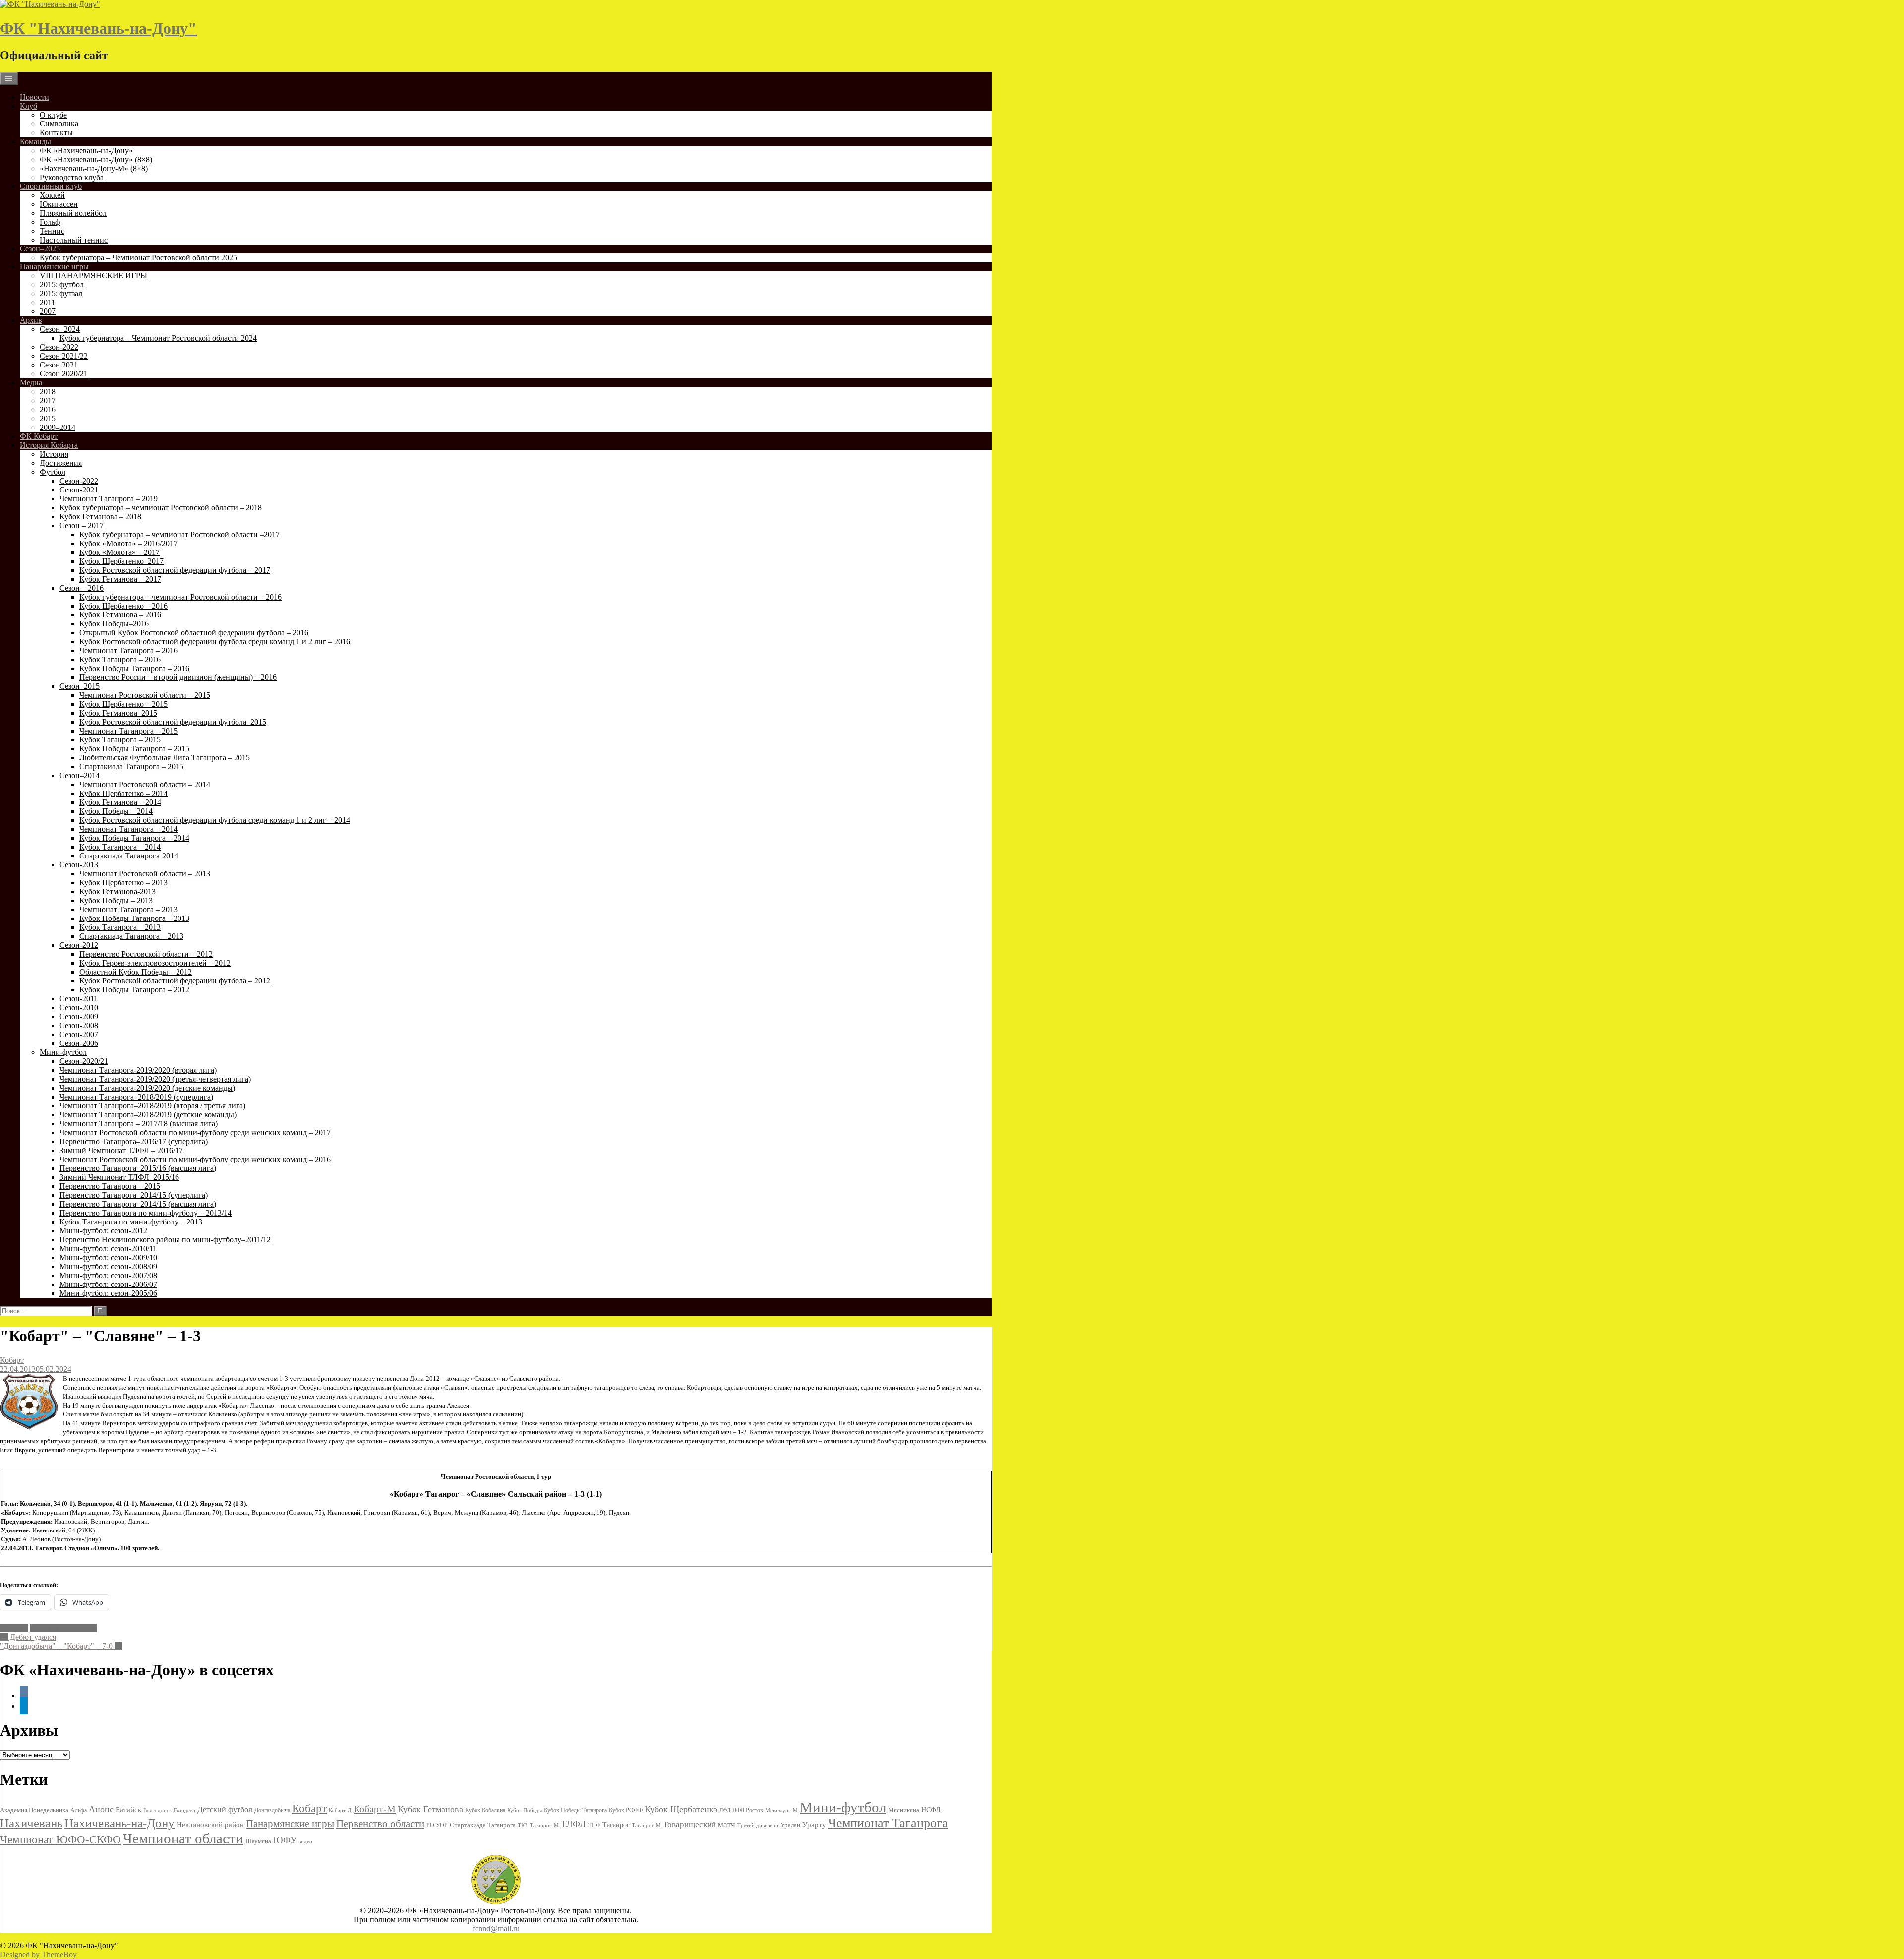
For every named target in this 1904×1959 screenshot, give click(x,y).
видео (305, 1841)
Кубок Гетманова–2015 (118, 713)
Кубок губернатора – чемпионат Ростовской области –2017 (179, 534)
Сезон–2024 (60, 329)
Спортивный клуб (51, 186)
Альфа (79, 1810)
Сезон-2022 (59, 347)
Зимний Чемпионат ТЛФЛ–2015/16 (119, 1177)
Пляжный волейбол (73, 213)
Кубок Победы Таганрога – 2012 (134, 990)
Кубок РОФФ (626, 1810)
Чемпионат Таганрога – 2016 (128, 650)
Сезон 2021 (59, 365)
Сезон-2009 (79, 1016)
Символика (59, 124)
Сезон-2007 (79, 1034)
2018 (48, 392)
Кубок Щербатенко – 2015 (123, 704)
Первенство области (380, 1824)
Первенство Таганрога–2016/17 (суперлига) (134, 1141)
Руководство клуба (72, 177)
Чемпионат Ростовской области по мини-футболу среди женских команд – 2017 (195, 1133)
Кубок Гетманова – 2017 (120, 579)
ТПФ (594, 1825)
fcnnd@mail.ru (496, 1928)
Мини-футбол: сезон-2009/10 (108, 1257)
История (54, 454)
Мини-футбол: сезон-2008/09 (108, 1266)
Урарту (814, 1824)
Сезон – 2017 (82, 525)
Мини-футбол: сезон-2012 (103, 1231)
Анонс (101, 1809)
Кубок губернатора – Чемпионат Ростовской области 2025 (138, 258)
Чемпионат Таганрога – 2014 (128, 829)
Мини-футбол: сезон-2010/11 (108, 1249)
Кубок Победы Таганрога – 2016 (134, 668)
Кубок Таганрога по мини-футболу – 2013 (131, 1222)
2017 (48, 400)
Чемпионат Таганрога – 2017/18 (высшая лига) (139, 1124)
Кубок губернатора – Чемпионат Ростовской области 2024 (158, 338)
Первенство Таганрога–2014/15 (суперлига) (134, 1195)
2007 (48, 311)
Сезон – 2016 (82, 588)
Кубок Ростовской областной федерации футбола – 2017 (175, 570)
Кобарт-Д (340, 1810)
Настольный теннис (74, 240)
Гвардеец (184, 1810)
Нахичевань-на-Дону (119, 1823)
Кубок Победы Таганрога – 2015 (134, 749)
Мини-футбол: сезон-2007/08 (108, 1275)
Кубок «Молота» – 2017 (119, 552)
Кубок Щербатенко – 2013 (123, 883)
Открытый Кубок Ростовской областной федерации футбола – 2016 (194, 633)
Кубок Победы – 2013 (116, 900)
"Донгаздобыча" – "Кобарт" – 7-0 (61, 1646)
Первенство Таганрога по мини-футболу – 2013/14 (146, 1213)
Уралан (790, 1825)
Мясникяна (904, 1810)
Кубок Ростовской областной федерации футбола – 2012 (175, 981)
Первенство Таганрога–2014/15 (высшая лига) (138, 1204)
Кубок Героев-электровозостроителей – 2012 (155, 963)
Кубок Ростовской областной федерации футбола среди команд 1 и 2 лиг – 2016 (215, 642)
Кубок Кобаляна (485, 1810)
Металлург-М (781, 1810)
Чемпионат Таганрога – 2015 (128, 731)
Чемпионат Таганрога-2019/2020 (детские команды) (147, 1088)
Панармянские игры (54, 267)
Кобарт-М (375, 1809)
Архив (31, 320)
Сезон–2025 (40, 249)
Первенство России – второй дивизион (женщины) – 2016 (178, 677)
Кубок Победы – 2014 (116, 811)
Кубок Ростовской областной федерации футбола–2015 (173, 722)
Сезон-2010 (79, 1008)
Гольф (50, 222)
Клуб (29, 106)
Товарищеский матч (699, 1824)
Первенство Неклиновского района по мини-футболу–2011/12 (165, 1240)
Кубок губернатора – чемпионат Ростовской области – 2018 (161, 508)
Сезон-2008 (79, 1025)
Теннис (52, 231)
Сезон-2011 (79, 999)
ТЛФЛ (573, 1824)
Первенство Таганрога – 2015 (110, 1186)
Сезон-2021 (79, 490)
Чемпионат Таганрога (888, 1823)
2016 (48, 409)
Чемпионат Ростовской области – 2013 (145, 874)
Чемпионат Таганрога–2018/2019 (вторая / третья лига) (152, 1106)
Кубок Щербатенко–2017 (121, 561)
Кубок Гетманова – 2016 (120, 615)
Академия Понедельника (34, 1810)
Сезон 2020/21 (64, 374)
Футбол (53, 472)
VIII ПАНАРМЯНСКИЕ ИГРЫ (93, 275)
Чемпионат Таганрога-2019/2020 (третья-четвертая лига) (155, 1079)
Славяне (14, 1628)
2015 (48, 418)
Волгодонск (157, 1810)
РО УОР (437, 1825)
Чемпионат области (63, 1628)
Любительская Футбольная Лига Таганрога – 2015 (165, 758)
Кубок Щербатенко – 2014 (123, 793)
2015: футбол (62, 284)
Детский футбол (225, 1809)
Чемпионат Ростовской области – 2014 (145, 784)
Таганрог (616, 1825)
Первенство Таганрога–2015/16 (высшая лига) (138, 1168)
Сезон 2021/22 (64, 356)
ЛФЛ (725, 1810)
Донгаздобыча (272, 1810)
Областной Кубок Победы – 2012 (136, 972)
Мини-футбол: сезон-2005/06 (108, 1293)
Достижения (61, 463)
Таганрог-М (646, 1825)
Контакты (56, 133)
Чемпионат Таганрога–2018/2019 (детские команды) (148, 1115)
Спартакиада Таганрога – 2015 (131, 766)
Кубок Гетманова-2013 (118, 891)
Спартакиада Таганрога (483, 1825)
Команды (35, 142)
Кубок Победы (525, 1810)
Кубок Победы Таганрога (575, 1810)
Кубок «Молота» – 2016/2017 (128, 543)
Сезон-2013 (79, 865)
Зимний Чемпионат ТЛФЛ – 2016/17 (121, 1150)
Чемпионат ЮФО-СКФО (60, 1839)
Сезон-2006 (79, 1043)
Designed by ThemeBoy (38, 1954)
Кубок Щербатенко (681, 1809)
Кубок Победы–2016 (114, 624)
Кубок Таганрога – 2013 (120, 927)
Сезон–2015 (80, 686)
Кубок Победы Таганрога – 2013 (134, 918)
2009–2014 (58, 427)
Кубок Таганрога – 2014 (120, 847)
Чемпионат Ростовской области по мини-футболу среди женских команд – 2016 (195, 1159)
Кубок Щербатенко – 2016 (123, 606)
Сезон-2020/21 (84, 1061)
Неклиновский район (210, 1825)
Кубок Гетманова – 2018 (100, 517)
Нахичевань (31, 1823)
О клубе (53, 115)
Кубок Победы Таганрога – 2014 (134, 838)
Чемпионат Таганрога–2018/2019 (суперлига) (136, 1097)
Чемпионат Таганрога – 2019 (109, 499)
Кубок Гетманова (430, 1809)
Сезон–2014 (80, 775)
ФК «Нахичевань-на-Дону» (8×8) (96, 159)
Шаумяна (258, 1841)
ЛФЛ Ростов (748, 1810)
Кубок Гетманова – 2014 (120, 802)
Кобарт (12, 1360)
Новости (34, 97)
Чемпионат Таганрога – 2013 (128, 909)
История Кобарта (49, 445)
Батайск (128, 1810)
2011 (47, 302)
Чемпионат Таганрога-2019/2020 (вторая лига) (138, 1070)
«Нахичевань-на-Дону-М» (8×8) (94, 168)
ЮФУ (285, 1840)
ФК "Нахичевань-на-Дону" (98, 28)
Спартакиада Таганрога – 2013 (131, 936)
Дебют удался (28, 1637)
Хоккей (52, 195)
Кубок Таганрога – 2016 (120, 659)
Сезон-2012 (79, 945)
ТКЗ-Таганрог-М (538, 1825)
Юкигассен (59, 204)
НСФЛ (931, 1810)
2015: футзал (61, 293)
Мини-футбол (63, 1052)
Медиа (31, 383)
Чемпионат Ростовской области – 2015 (145, 695)
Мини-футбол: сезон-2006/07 (108, 1284)
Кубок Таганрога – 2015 (120, 740)
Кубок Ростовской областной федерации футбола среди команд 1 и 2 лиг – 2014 (215, 820)
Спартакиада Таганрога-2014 (129, 856)
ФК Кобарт (39, 436)
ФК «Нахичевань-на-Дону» (86, 151)
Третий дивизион (758, 1825)
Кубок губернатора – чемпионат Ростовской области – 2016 (180, 597)
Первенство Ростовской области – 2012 (146, 954)
